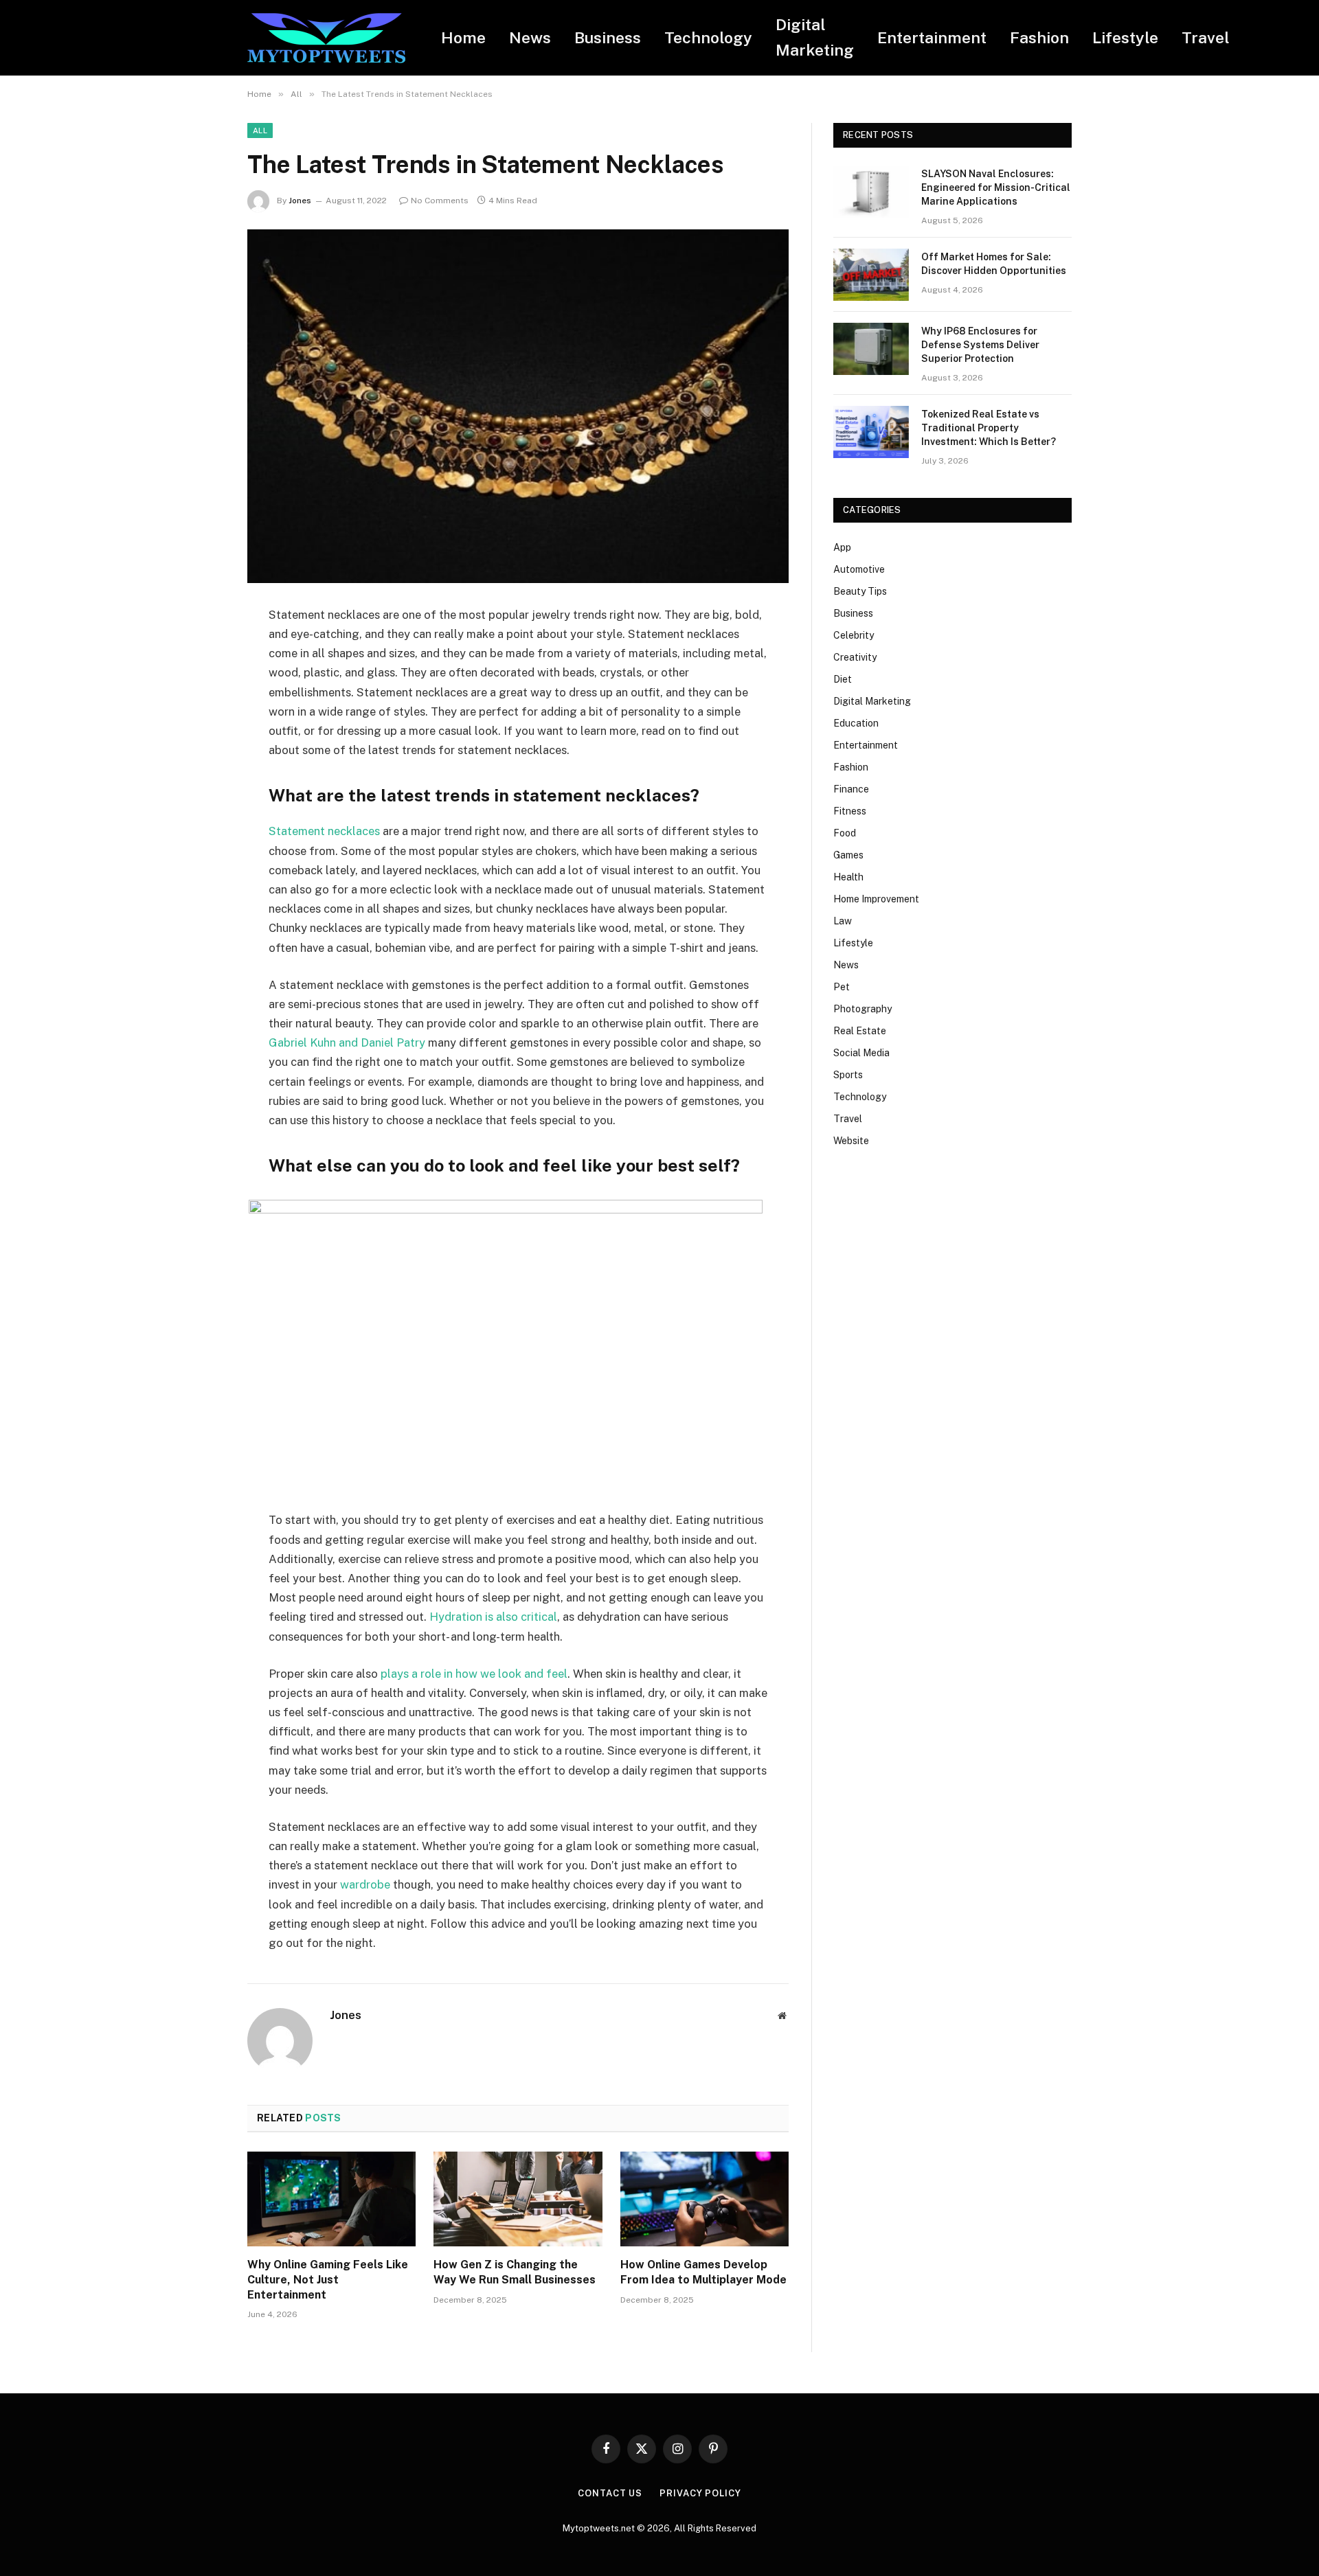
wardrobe (365, 1884)
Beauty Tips (860, 591)
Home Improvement (876, 899)
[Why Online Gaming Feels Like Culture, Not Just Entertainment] (331, 2199)
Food (845, 833)
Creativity (855, 657)
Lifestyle (1125, 37)
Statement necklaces (324, 831)
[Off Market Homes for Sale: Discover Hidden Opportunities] (871, 275)
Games (848, 855)
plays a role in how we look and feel (474, 1674)
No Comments (440, 201)
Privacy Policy (700, 2493)
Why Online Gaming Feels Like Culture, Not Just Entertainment (328, 2280)
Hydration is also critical (493, 1617)
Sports (848, 1075)
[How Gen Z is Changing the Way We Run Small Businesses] (518, 2199)
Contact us (610, 2493)
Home (463, 37)
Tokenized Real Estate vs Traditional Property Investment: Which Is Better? (989, 428)
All (260, 130)
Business (608, 37)
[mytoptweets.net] (326, 38)
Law (843, 921)
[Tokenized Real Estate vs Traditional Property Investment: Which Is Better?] (871, 432)
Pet (842, 987)
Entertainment (932, 37)
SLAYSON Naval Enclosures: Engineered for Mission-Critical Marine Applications (996, 187)
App (842, 547)
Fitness (850, 811)
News (530, 37)
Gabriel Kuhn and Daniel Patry (347, 1042)
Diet (843, 679)
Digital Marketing (815, 37)
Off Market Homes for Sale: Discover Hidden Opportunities (994, 264)
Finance (851, 789)
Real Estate (860, 1031)
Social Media (861, 1053)
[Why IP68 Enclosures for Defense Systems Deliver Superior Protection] (871, 349)
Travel (1206, 37)
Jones (300, 201)
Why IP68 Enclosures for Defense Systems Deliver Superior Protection (980, 345)
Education (856, 723)
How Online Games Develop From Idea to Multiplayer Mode (703, 2272)
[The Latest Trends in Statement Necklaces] (518, 406)
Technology (708, 37)
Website (851, 1141)
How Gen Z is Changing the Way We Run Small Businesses (515, 2272)
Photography (863, 1009)
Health (848, 877)
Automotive (859, 569)
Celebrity (854, 635)
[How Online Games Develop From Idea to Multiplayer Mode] (704, 2199)
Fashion (1039, 37)
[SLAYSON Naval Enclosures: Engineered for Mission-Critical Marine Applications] (871, 192)
